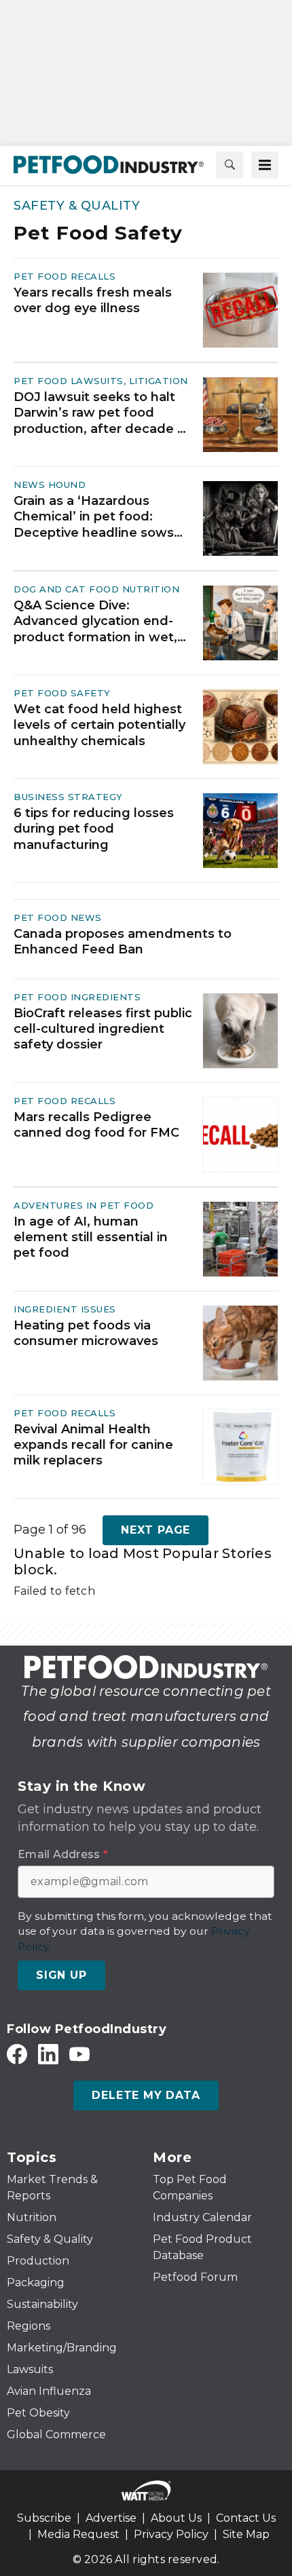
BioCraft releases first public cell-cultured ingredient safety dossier (103, 1029)
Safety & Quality (77, 206)
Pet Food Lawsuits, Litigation (101, 381)
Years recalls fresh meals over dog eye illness (93, 300)
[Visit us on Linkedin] (48, 2054)
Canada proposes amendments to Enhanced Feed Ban (123, 942)
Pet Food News (58, 917)
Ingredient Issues (65, 1309)
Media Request (78, 2534)
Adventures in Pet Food (84, 1205)
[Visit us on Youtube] (79, 2054)
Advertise (111, 2518)
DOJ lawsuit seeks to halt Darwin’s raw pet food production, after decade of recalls (102, 413)
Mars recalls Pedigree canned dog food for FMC (96, 1125)
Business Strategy (68, 797)
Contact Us (246, 2518)
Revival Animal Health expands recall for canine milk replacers (93, 1445)
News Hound (50, 485)
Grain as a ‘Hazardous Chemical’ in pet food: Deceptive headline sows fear (94, 517)
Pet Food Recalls (65, 276)
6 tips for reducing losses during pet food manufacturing (94, 829)
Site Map (246, 2534)
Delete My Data (146, 2095)
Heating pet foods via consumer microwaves (86, 1333)
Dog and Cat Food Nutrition (96, 589)
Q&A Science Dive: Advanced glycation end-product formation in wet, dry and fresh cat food (95, 622)
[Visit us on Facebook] (17, 2054)
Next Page (156, 1530)
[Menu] (265, 165)
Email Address (63, 1855)
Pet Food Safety (62, 693)
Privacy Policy (171, 2534)
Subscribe (44, 2518)
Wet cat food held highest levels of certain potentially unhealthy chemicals (99, 725)
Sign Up (61, 1975)
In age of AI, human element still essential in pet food (91, 1237)
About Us (176, 2518)
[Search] (230, 165)
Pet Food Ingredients (77, 997)
